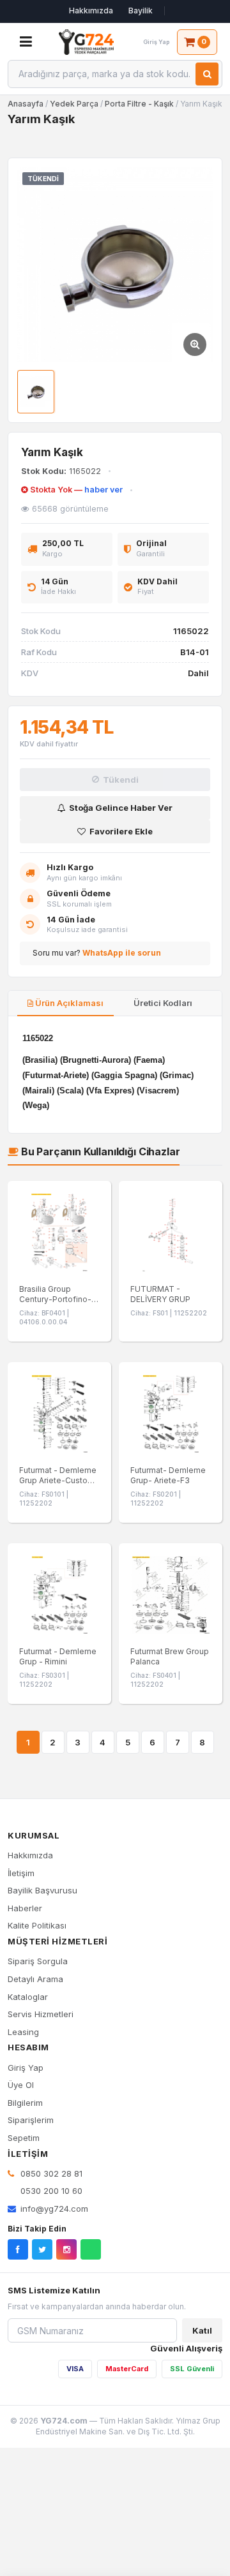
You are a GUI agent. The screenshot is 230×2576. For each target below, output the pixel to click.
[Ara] (207, 74)
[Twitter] (42, 2249)
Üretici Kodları (162, 1003)
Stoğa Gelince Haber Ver (121, 808)
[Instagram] (66, 2249)
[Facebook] (18, 2249)
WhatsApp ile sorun (122, 953)
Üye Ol (21, 2085)
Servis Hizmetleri (41, 2014)
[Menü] (26, 42)
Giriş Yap (26, 2068)
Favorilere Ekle (121, 831)
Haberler (25, 1908)
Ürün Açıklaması (68, 1003)
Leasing (23, 2032)
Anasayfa (26, 104)
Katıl (202, 2330)
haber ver (103, 490)
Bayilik (141, 11)
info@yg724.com (54, 2209)
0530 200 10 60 (50, 2191)
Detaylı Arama (35, 1979)
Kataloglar (28, 1997)
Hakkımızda (91, 11)
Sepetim (24, 2138)
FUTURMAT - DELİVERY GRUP (160, 1294)
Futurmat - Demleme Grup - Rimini (58, 1656)
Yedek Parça (75, 104)
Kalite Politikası (37, 1925)
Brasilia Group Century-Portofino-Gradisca (55, 1299)
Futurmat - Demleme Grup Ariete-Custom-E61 (59, 1480)
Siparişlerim (31, 2120)
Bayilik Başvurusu (42, 1890)
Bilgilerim (25, 2103)
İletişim (21, 1873)
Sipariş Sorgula (38, 1961)
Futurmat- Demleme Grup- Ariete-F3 (168, 1475)
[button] (115, 265)
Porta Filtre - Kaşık (139, 104)
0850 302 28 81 (50, 2173)
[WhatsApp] (91, 2249)
